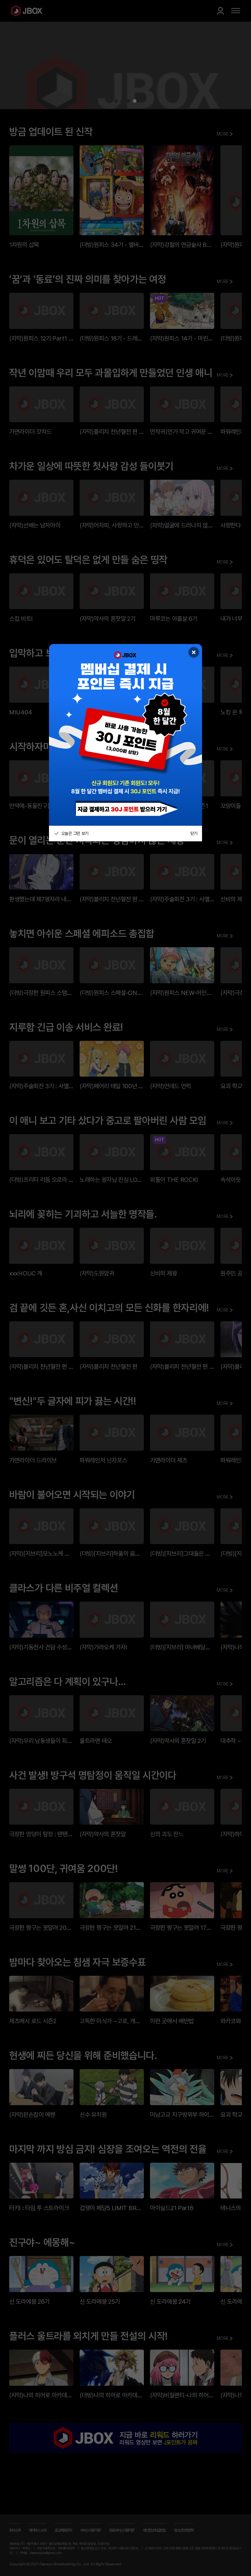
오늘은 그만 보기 (74, 833)
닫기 (194, 833)
